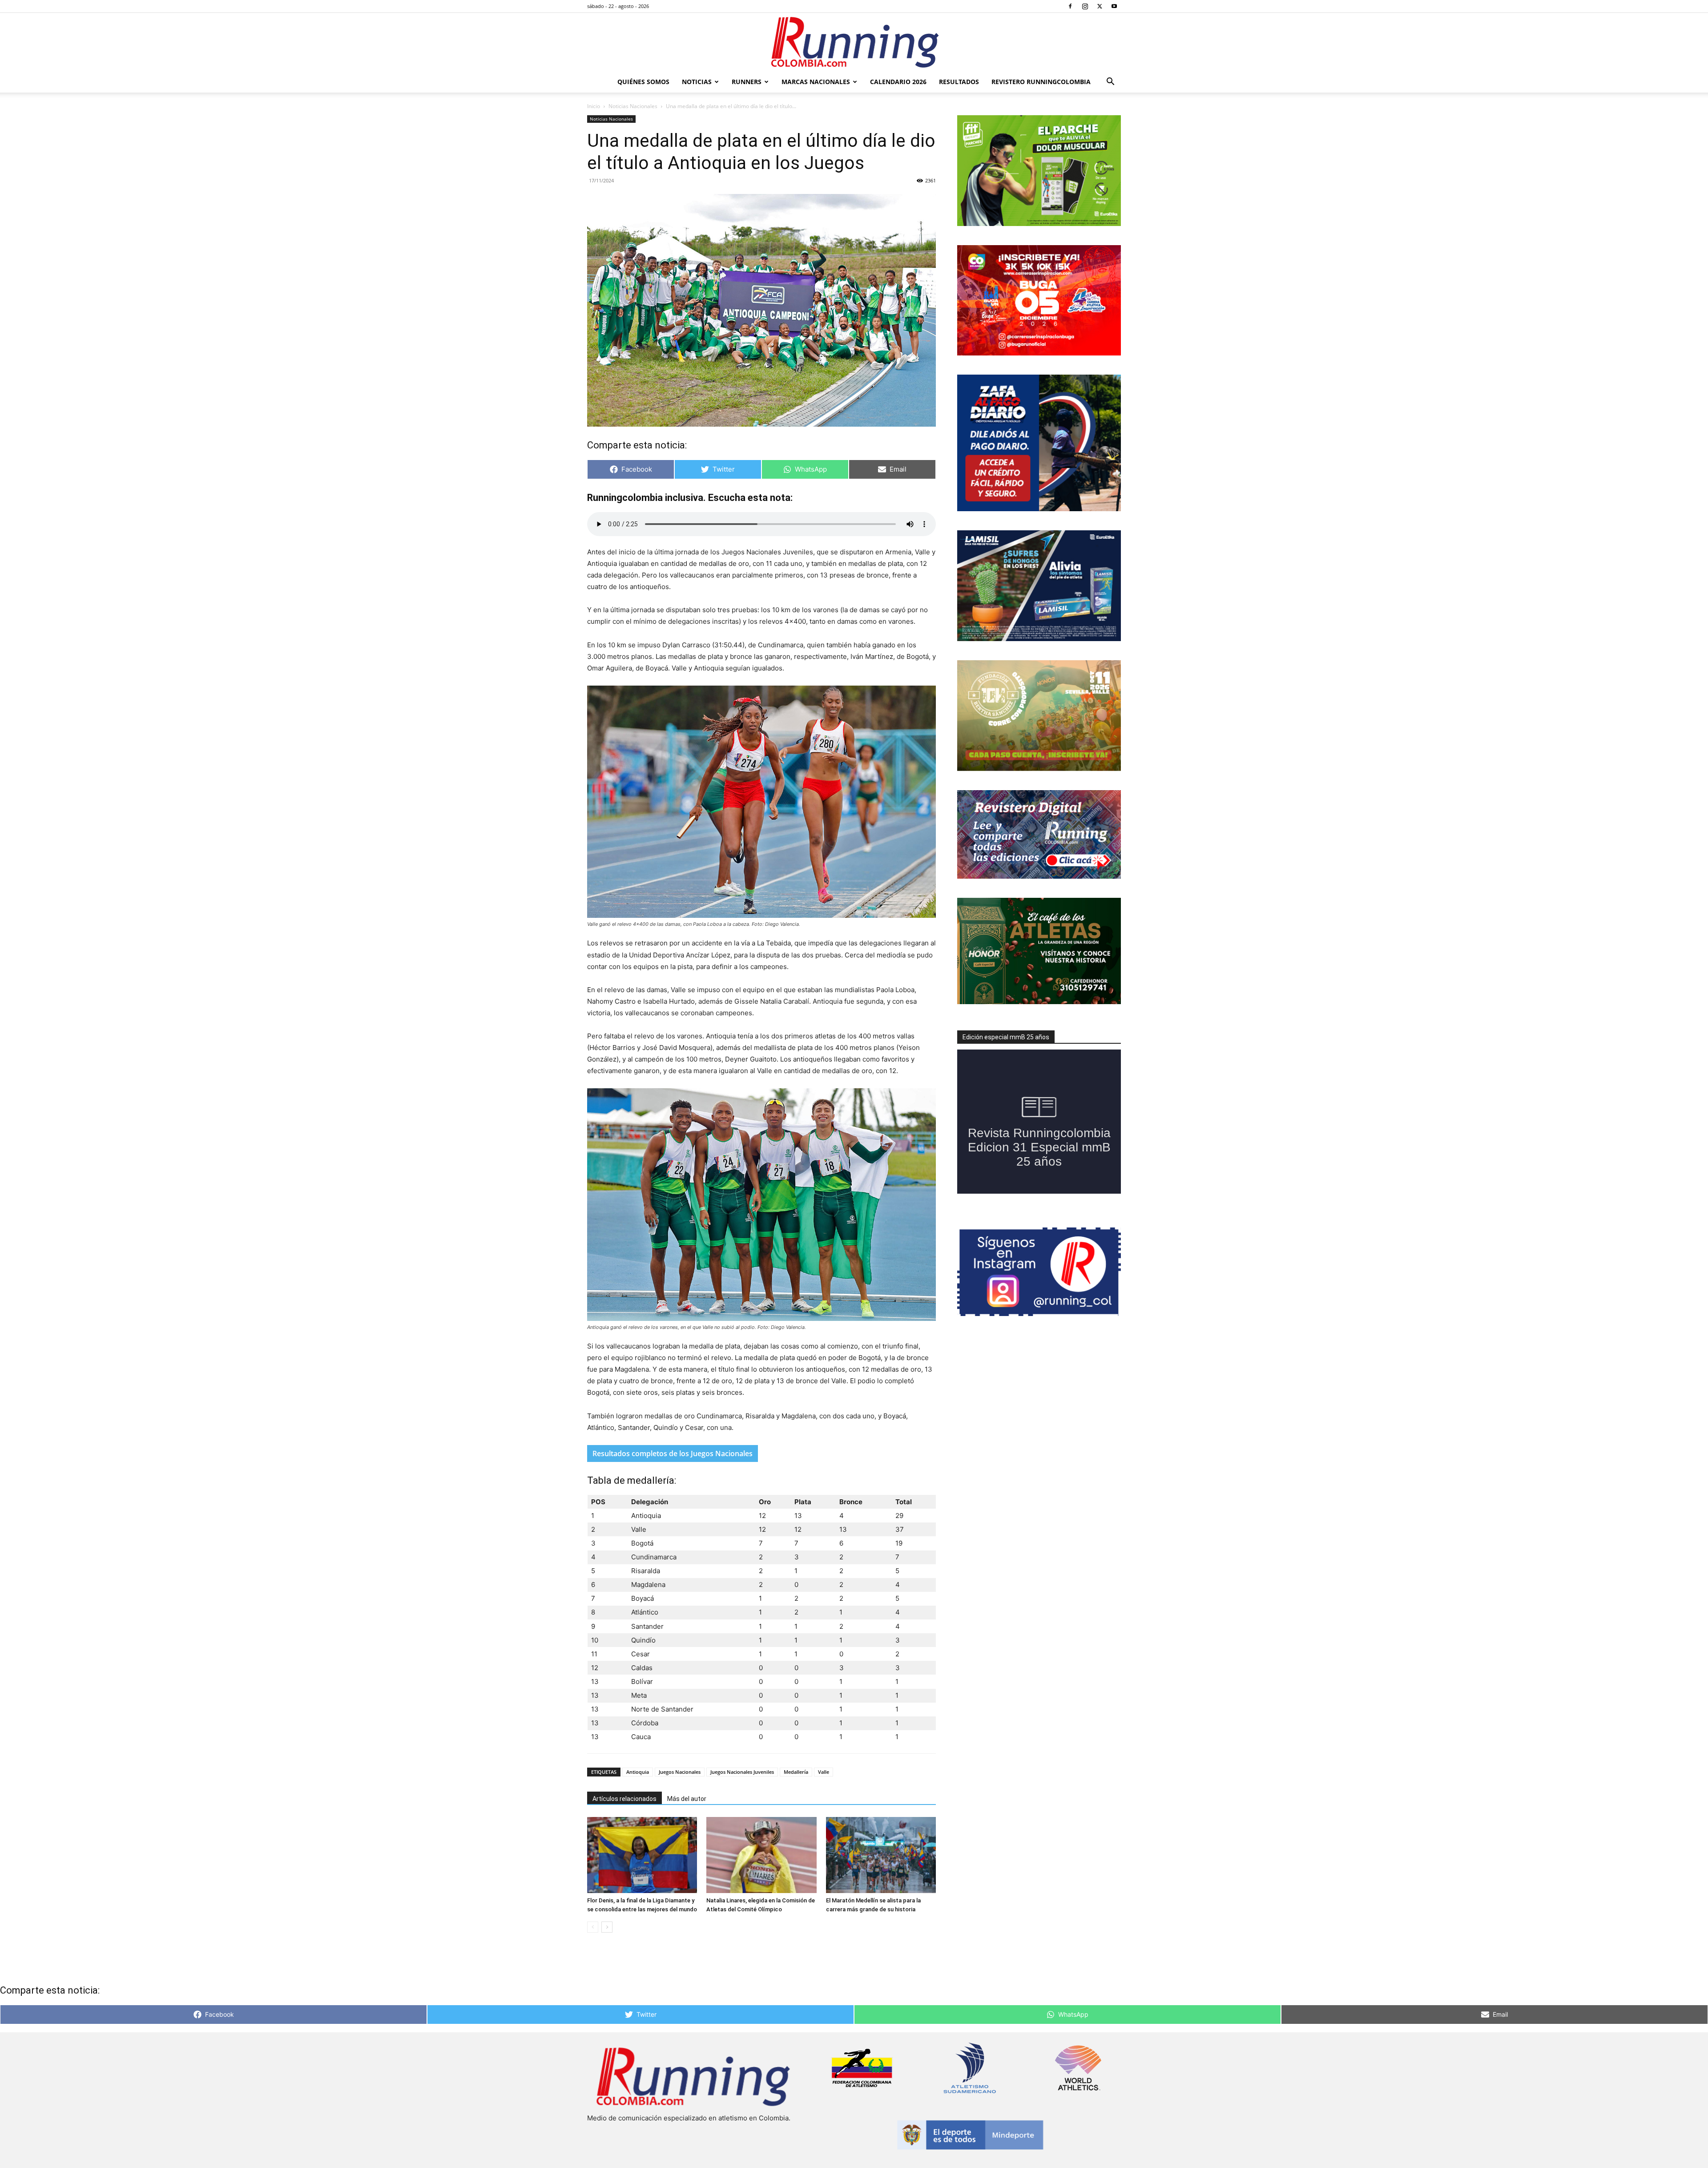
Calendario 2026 (898, 82)
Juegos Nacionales (680, 1772)
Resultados (959, 82)
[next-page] (607, 1927)
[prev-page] (593, 1927)
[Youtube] (1114, 6)
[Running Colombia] (854, 42)
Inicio (594, 106)
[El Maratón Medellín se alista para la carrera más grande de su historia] (881, 1855)
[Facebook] (1070, 6)
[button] (1110, 83)
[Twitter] (1100, 6)
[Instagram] (1085, 6)
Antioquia (638, 1772)
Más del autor (687, 1799)
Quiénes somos (643, 82)
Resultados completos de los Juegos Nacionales (673, 1453)
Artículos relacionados (624, 1799)
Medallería (796, 1772)
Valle (824, 1772)
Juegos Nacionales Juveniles (742, 1772)
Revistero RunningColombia (1041, 82)
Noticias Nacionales (633, 106)
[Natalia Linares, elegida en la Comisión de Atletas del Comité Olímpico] (761, 1855)
